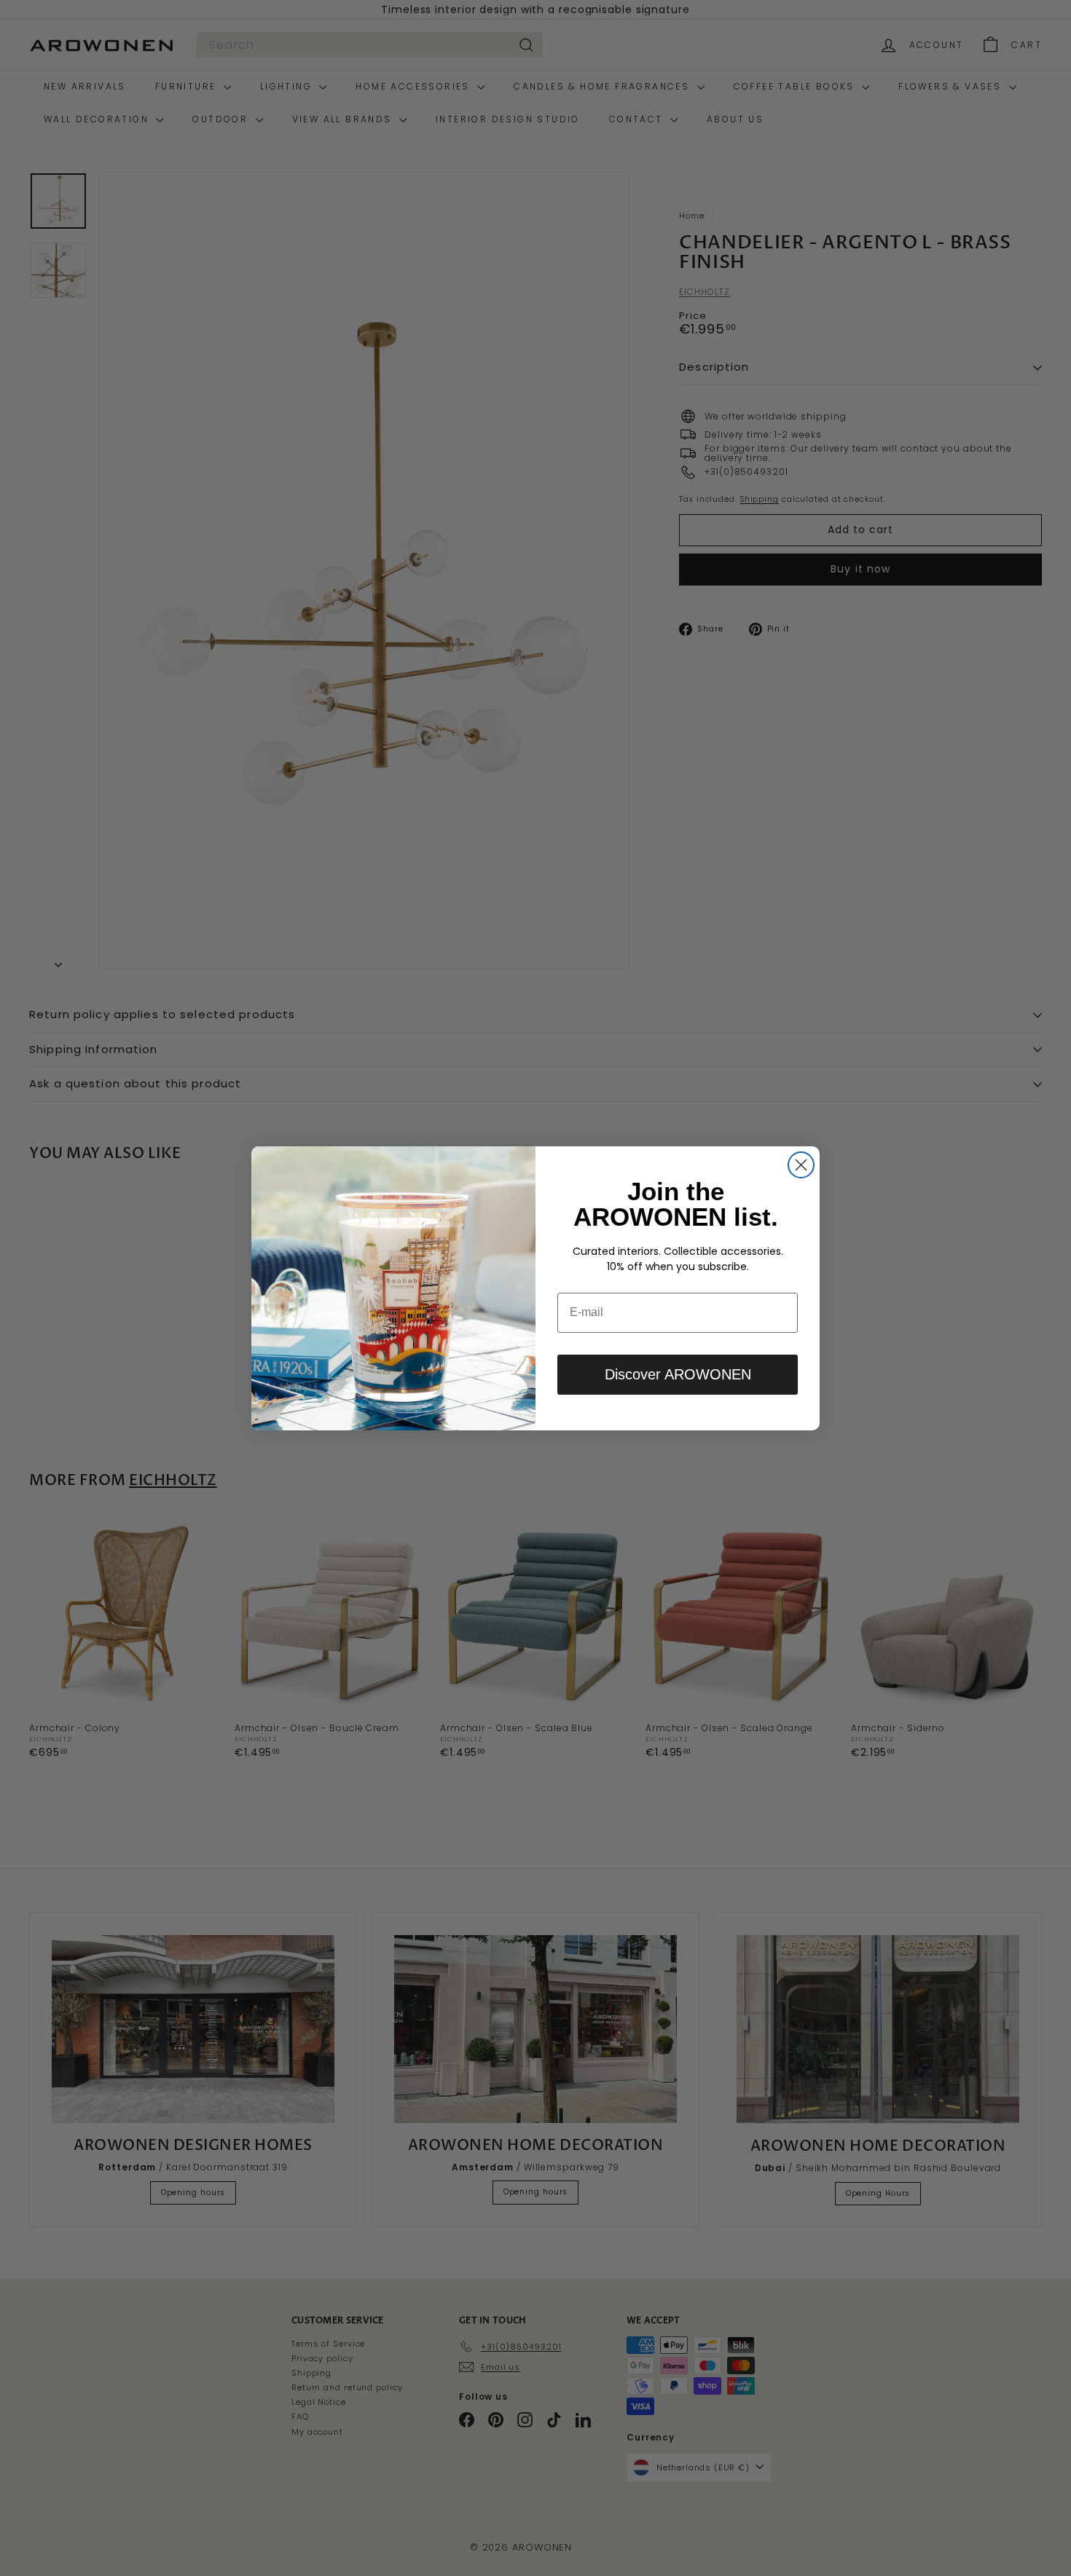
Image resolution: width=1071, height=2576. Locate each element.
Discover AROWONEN (678, 1374)
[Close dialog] (801, 1165)
